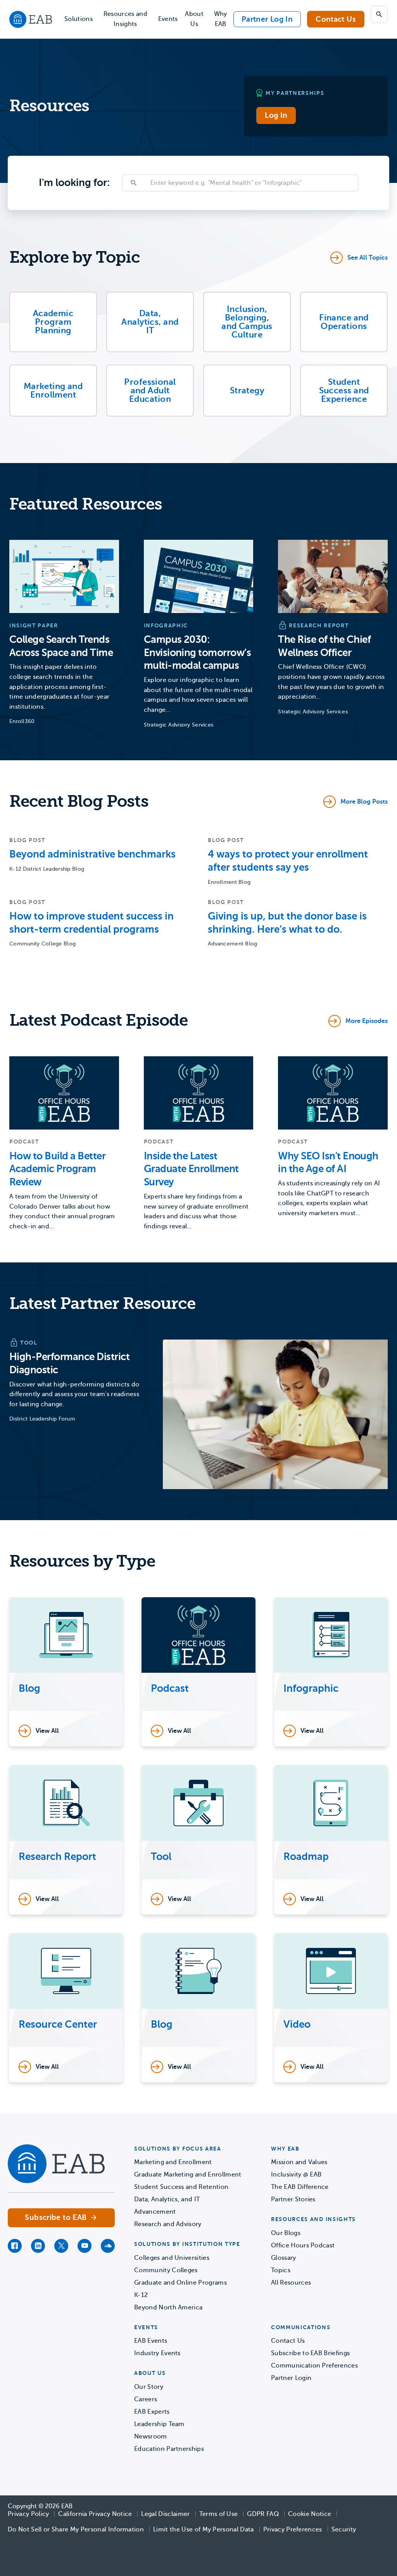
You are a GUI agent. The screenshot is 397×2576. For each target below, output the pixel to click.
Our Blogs (286, 2233)
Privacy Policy (28, 2514)
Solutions (79, 19)
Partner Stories (293, 2199)
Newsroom (151, 2437)
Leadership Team (159, 2424)
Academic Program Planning (53, 322)
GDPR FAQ (263, 2514)
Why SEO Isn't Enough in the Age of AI (328, 1163)
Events (168, 19)
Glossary (284, 2258)
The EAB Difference (300, 2187)
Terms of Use (219, 2514)
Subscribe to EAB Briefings (310, 2353)
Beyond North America (168, 2307)
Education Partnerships (169, 2449)
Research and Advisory (168, 2224)
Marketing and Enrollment (53, 390)
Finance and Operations (344, 322)
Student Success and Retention (181, 2187)
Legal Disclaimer (165, 2514)
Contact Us (336, 19)
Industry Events (157, 2353)
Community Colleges (166, 2270)
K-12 (141, 2295)
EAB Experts (152, 2412)
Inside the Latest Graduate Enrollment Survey (191, 1169)
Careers (146, 2399)
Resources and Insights (125, 19)
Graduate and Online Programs (180, 2283)
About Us (194, 19)
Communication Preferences (314, 2366)
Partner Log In (267, 19)
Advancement (155, 2212)
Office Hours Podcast (303, 2245)
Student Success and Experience (344, 390)
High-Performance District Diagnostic (69, 1363)
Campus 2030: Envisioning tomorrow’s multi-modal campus (198, 653)
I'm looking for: (74, 183)
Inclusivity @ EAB (296, 2175)
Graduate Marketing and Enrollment (188, 2175)
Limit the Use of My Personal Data (204, 2530)
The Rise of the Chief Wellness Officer (324, 646)
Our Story (149, 2387)
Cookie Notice (310, 2514)
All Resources (291, 2283)
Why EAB (221, 19)
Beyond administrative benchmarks (92, 854)
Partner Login (291, 2378)
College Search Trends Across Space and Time (61, 646)
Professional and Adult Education (150, 390)
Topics (281, 2270)
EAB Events (151, 2341)
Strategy (247, 390)
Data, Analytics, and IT (150, 322)
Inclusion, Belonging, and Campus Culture (247, 322)
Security (344, 2530)
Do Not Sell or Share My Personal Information (76, 2530)
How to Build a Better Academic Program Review (57, 1169)
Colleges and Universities (172, 2258)
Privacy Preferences (293, 2530)
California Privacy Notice (95, 2514)
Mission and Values (299, 2162)
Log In (276, 115)
